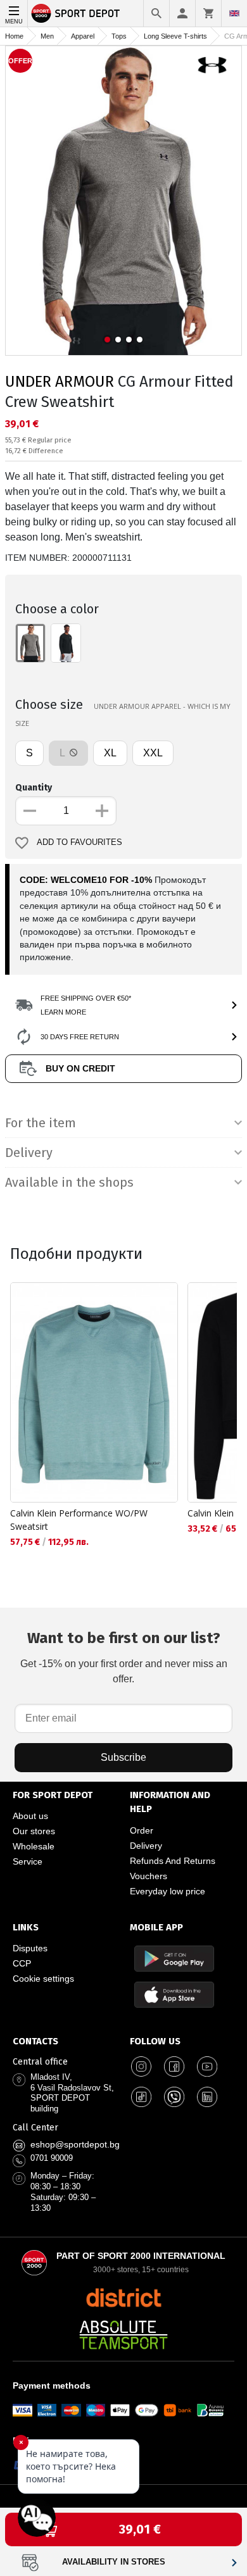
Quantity (34, 788)
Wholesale (34, 1846)
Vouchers (149, 1876)
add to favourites (79, 842)
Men (47, 36)
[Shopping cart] (208, 13)
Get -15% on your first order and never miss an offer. (124, 1657)
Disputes (30, 1948)
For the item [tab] (41, 1123)
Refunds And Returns (173, 1861)
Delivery (146, 1846)
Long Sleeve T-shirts (175, 36)
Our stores (34, 1831)
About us (30, 1816)
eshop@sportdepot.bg (75, 2144)
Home (14, 36)
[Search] (156, 13)
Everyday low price (168, 1891)
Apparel (83, 36)
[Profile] (182, 13)
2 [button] (118, 340)
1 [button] (107, 340)
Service (28, 1861)
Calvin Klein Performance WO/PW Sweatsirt (79, 1520)
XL (110, 753)
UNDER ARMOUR (60, 382)
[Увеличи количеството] (102, 811)
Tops (119, 36)
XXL (153, 753)
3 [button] (129, 340)
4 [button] (140, 340)
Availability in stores (114, 2562)
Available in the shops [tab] (69, 1182)
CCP (22, 1963)
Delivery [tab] (29, 1153)
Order (142, 1830)
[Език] (234, 13)
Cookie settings (43, 1979)
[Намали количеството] (30, 811)
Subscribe (123, 1757)
